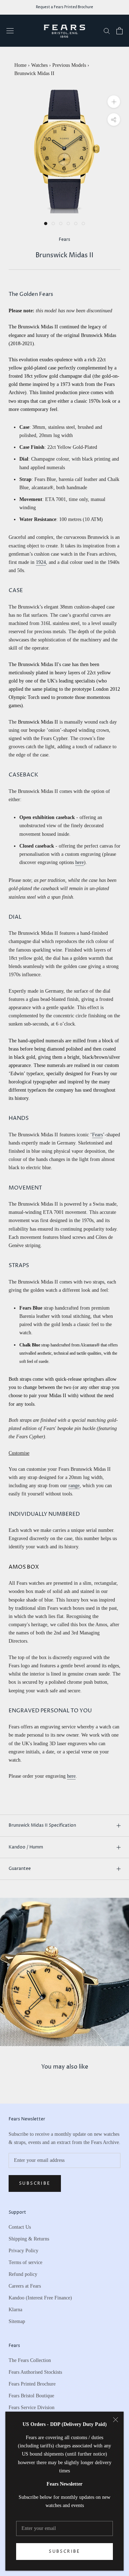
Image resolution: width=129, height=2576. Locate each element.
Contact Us (20, 2227)
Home (20, 65)
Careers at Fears (25, 2286)
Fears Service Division (32, 2408)
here (80, 862)
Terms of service (25, 2262)
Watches (39, 65)
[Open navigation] (10, 31)
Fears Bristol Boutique (31, 2396)
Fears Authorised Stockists (35, 2372)
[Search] (107, 31)
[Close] (116, 2420)
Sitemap (17, 2321)
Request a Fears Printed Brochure (64, 7)
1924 (41, 562)
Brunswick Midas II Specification (42, 1825)
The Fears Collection (30, 2360)
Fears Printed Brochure (32, 2384)
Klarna (15, 2310)
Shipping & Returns (29, 2239)
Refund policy (23, 2274)
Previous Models (69, 65)
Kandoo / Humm (26, 1847)
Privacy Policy (23, 2251)
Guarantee (20, 1869)
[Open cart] (120, 31)
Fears (97, 1135)
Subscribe (64, 2552)
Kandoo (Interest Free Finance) (40, 2298)
